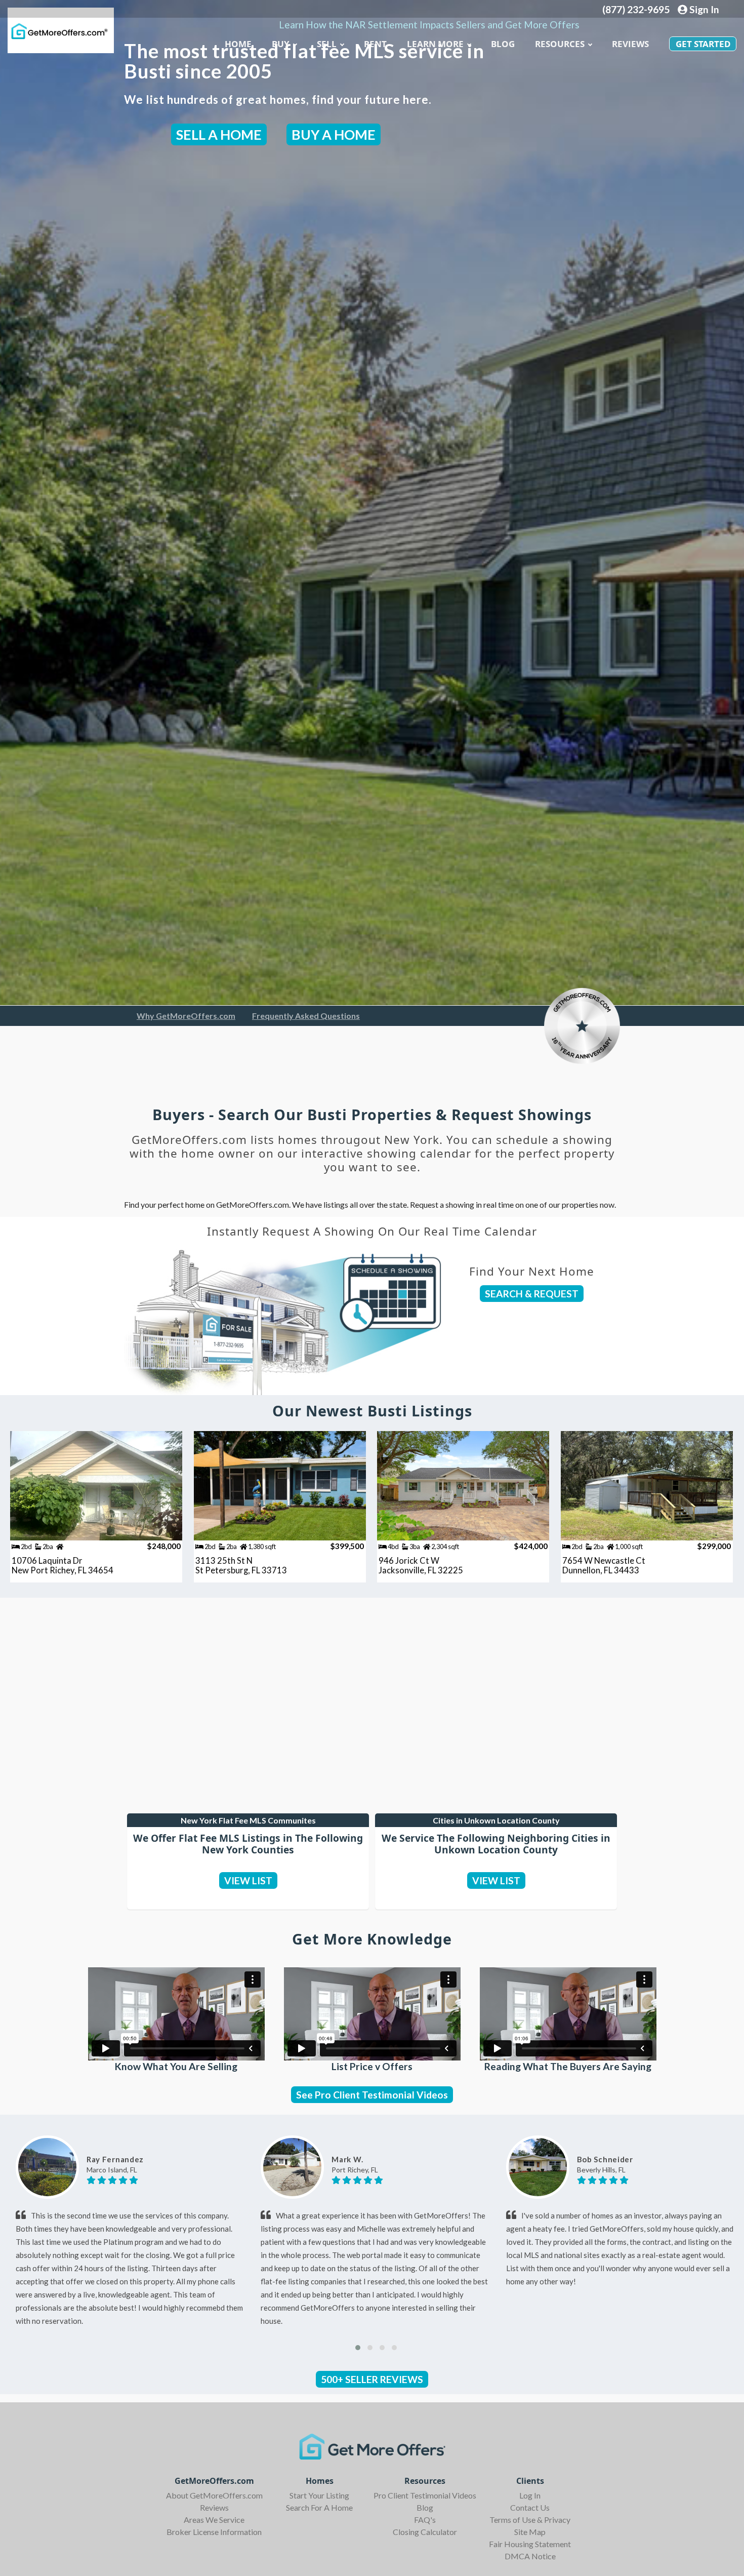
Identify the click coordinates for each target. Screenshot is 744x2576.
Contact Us (530, 2507)
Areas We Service (214, 2520)
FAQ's (425, 2520)
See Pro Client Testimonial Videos (372, 2095)
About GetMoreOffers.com (214, 2495)
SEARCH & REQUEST (532, 1294)
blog (503, 44)
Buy (281, 44)
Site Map (530, 2532)
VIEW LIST (248, 1880)
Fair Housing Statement (530, 2544)
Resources (560, 44)
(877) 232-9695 (636, 9)
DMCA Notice (530, 2556)
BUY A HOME (334, 134)
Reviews (630, 44)
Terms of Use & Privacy (530, 2520)
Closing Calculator (425, 2532)
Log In (530, 2495)
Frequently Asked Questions (306, 1016)
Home (238, 44)
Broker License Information (214, 2532)
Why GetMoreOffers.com (186, 1016)
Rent (375, 44)
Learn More (435, 44)
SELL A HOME (219, 134)
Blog (425, 2507)
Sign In (703, 9)
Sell (327, 44)
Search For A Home (319, 2507)
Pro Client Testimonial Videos (425, 2495)
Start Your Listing (319, 2495)
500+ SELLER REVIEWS (372, 2379)
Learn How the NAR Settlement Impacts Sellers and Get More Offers (429, 25)
